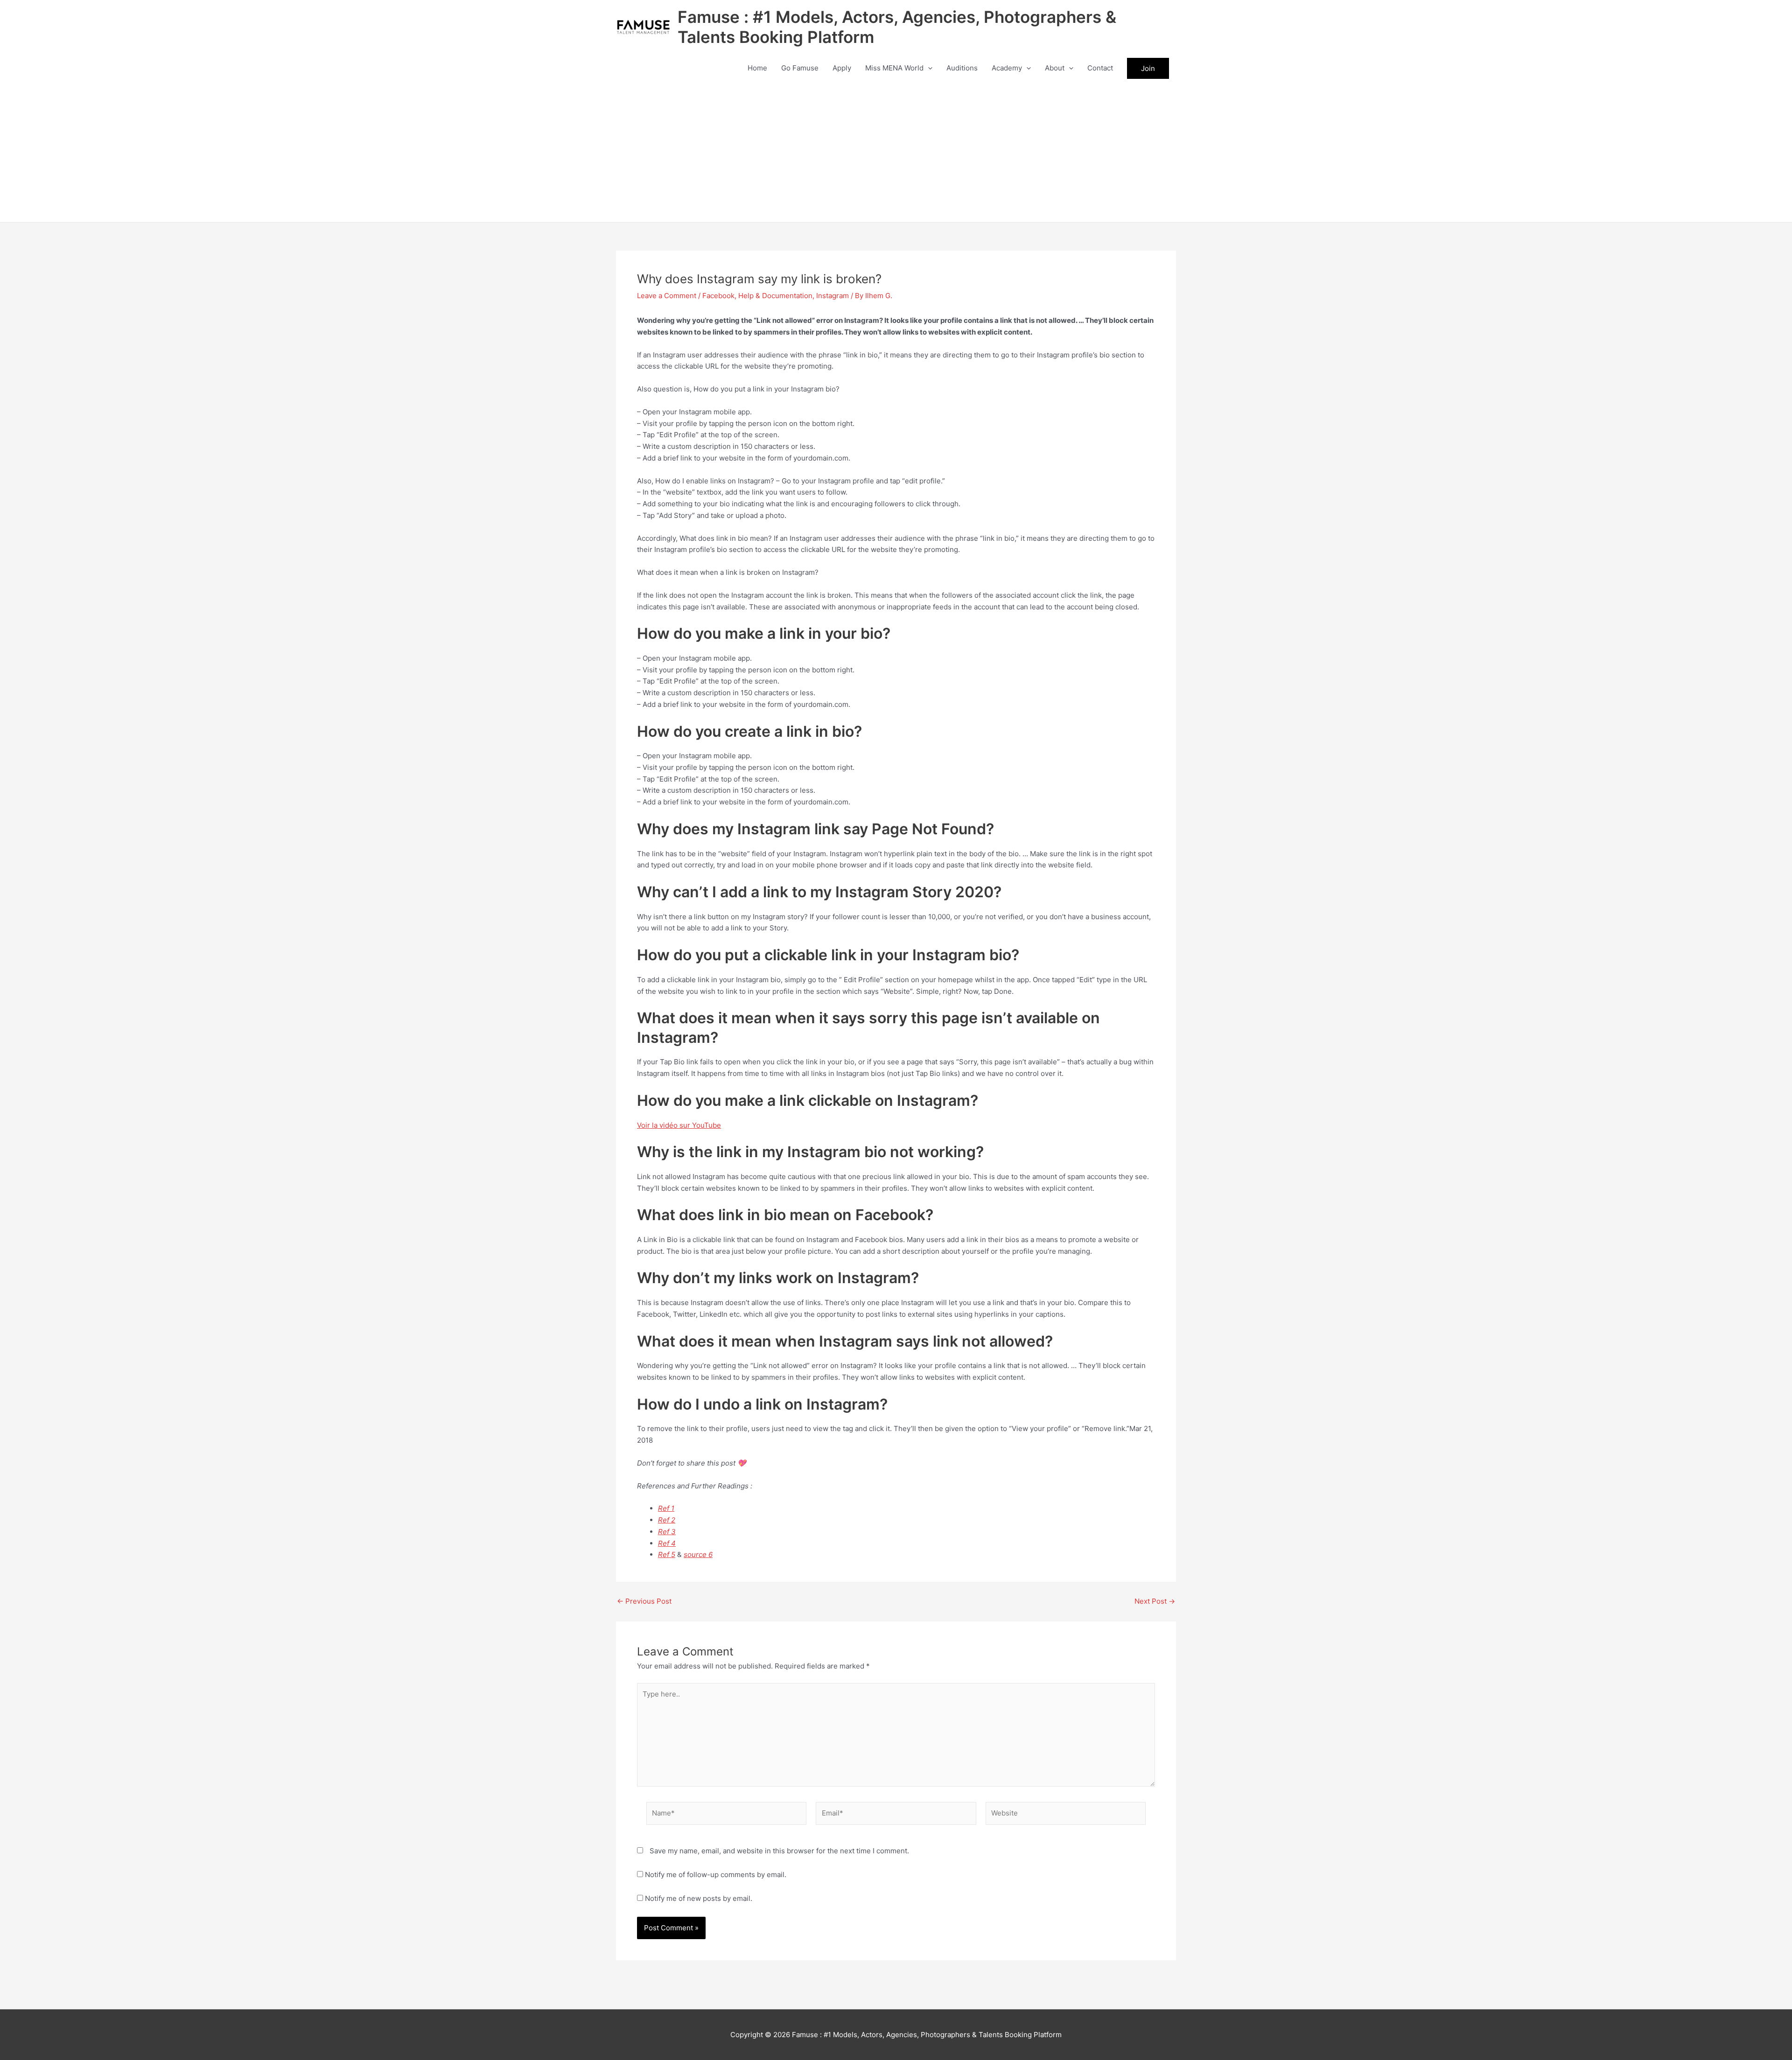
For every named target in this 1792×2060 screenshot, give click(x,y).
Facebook (718, 296)
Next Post (1155, 1601)
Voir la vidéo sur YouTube (679, 1125)
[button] (928, 68)
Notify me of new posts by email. (699, 1898)
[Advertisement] (896, 152)
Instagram (833, 296)
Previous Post (644, 1601)
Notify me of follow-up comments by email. (716, 1875)
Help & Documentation (775, 296)
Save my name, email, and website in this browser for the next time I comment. (779, 1851)
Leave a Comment (667, 296)
